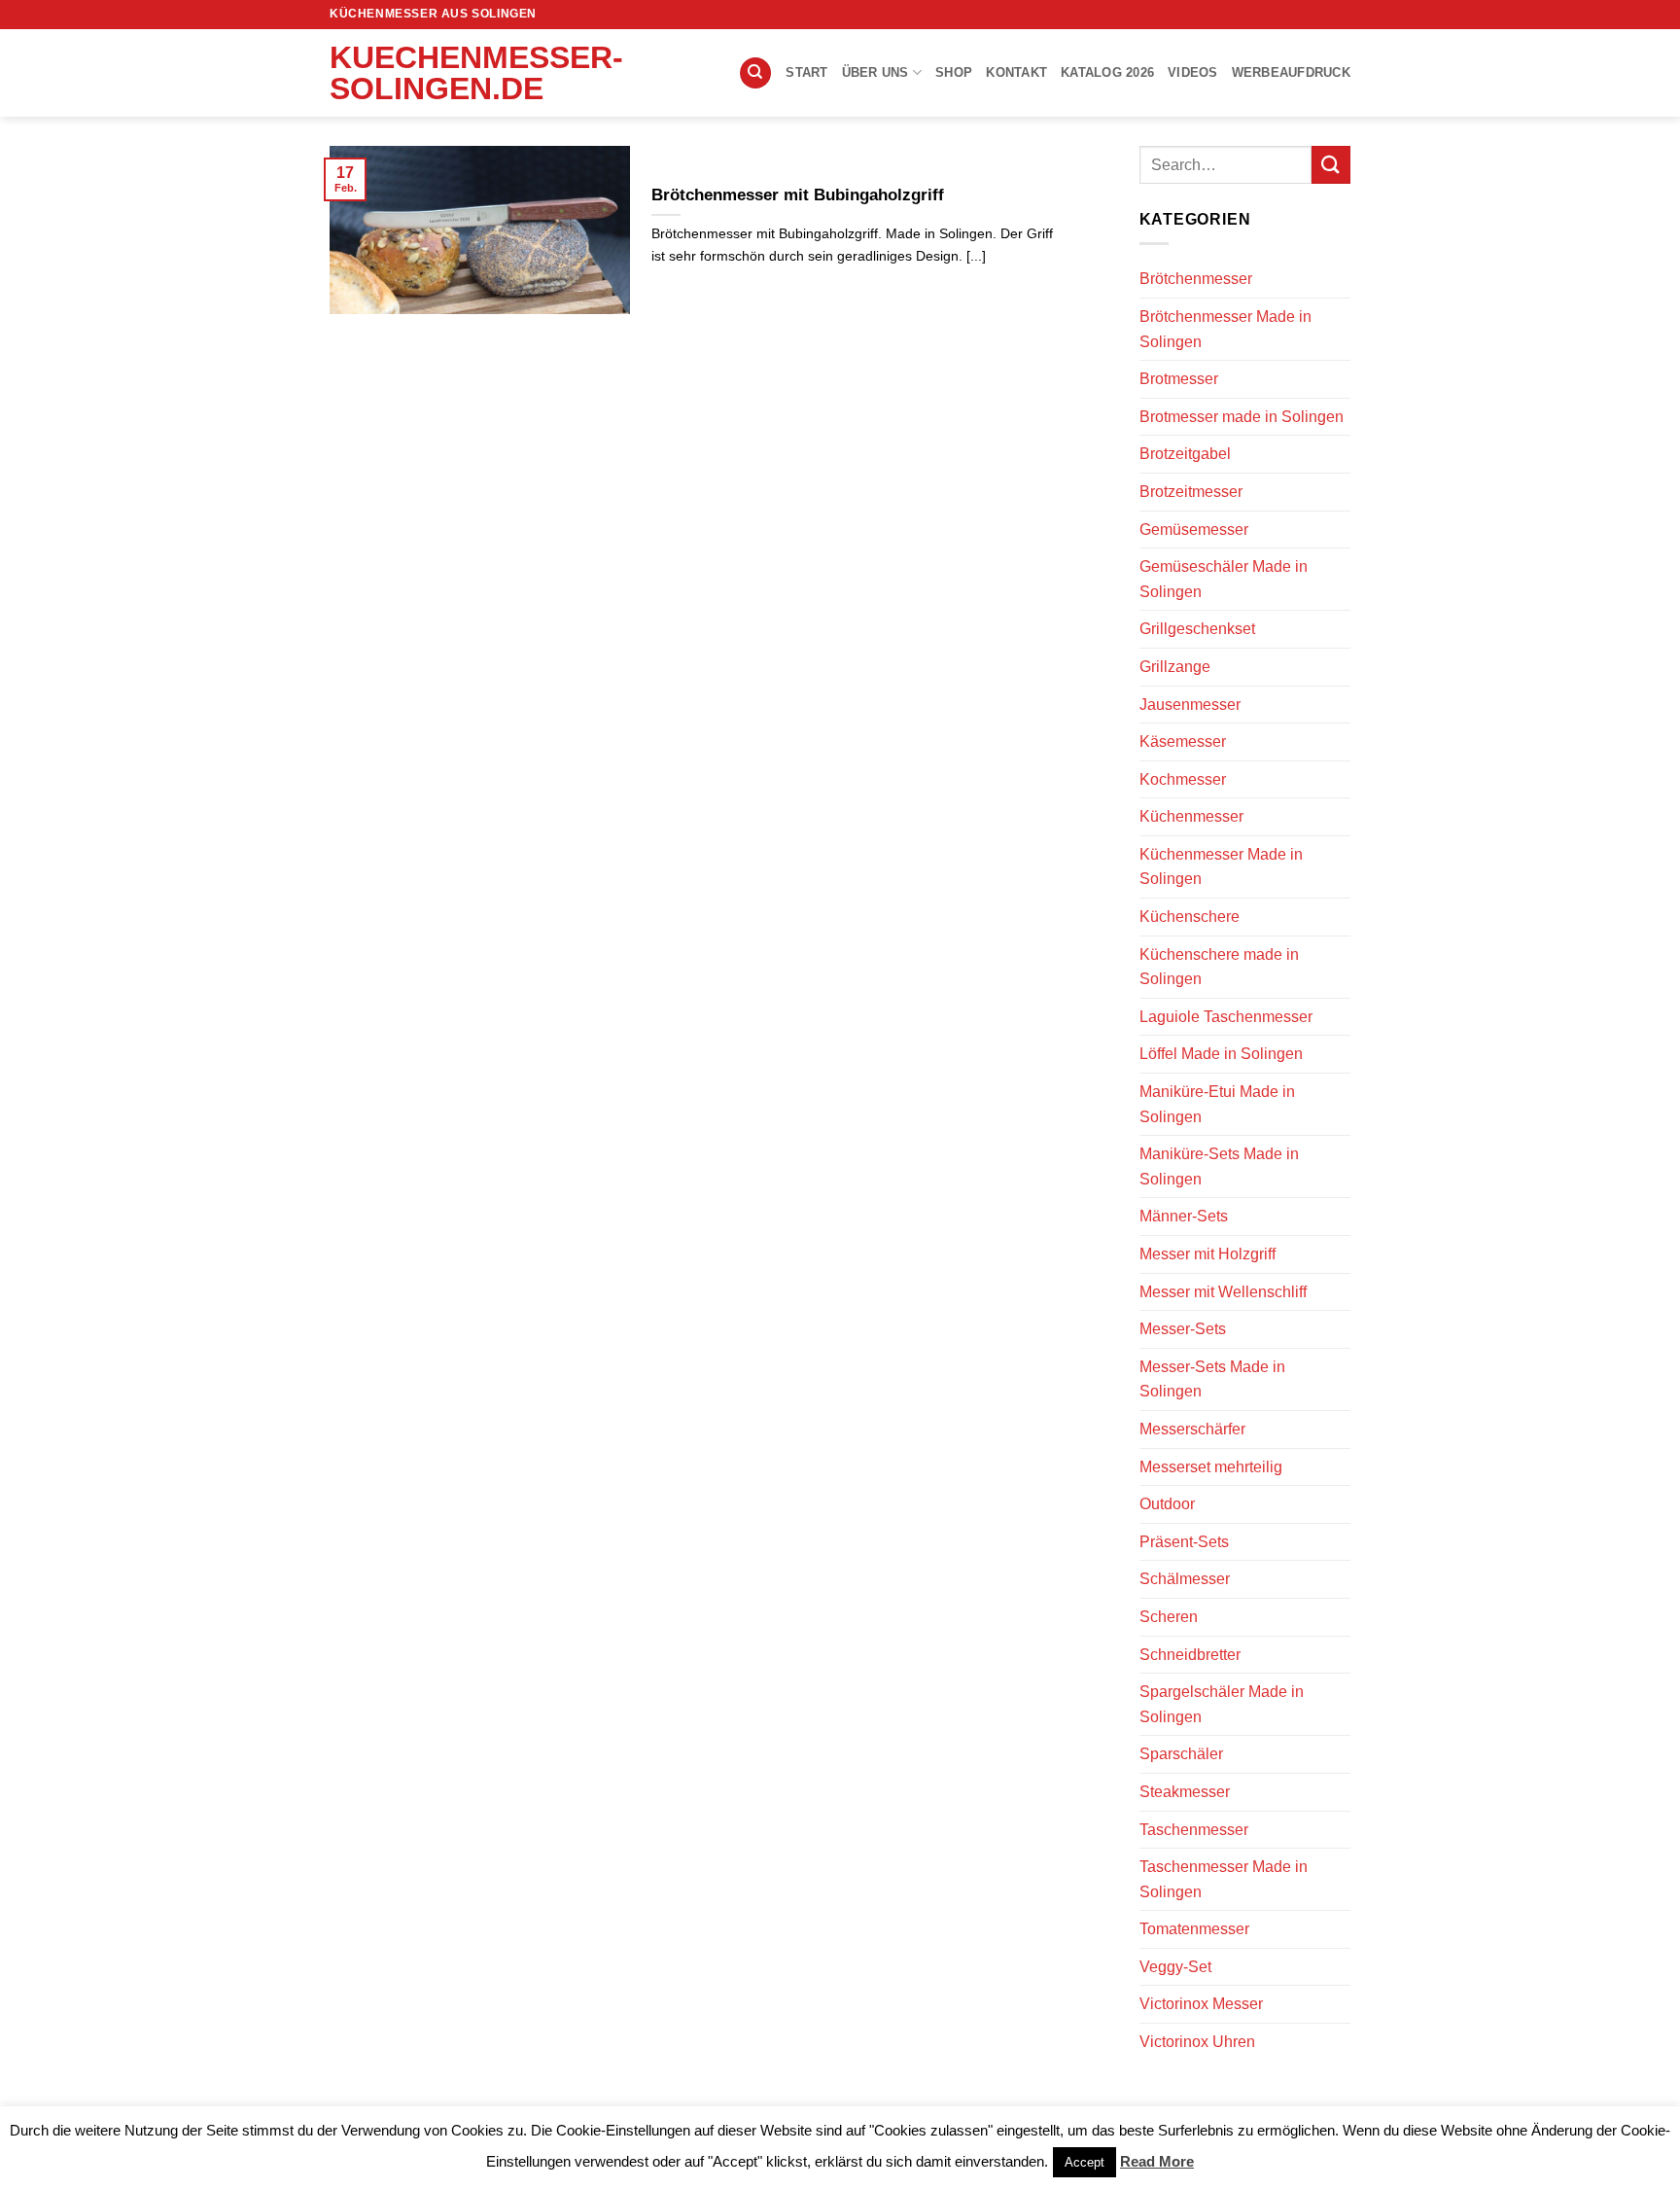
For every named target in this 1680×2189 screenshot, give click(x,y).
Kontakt (1016, 72)
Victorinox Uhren (1197, 2042)
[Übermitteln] (1331, 165)
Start (806, 72)
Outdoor (1167, 1504)
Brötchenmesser (1196, 279)
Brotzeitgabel (1185, 454)
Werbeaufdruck (1291, 72)
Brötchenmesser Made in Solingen (1225, 329)
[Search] (755, 73)
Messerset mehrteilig (1211, 1467)
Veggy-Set (1175, 1967)
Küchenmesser (1191, 816)
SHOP (954, 72)
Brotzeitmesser (1191, 492)
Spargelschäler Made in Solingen (1222, 1704)
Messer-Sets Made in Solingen (1212, 1379)
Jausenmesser (1190, 705)
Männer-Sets (1184, 1216)
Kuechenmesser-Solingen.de (427, 73)
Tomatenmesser (1194, 1929)
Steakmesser (1185, 1792)
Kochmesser (1183, 779)
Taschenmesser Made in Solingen (1224, 1879)
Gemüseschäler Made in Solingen (1224, 579)
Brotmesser (1179, 379)
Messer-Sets (1183, 1329)
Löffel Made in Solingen (1221, 1054)
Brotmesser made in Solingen (1242, 417)
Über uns (875, 72)
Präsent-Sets (1184, 1542)
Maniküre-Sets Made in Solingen (1219, 1166)
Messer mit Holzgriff (1207, 1254)
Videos (1193, 72)
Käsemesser (1183, 741)
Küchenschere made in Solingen (1219, 967)
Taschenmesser (1194, 1830)
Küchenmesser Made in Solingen (1221, 867)
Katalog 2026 (1107, 72)
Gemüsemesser (1194, 530)
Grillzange (1175, 667)
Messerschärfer (1192, 1429)
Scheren (1169, 1617)
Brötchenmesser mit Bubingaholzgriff (798, 195)
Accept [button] (1085, 2162)
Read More (1157, 2161)
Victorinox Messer (1201, 2004)
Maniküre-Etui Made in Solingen (1217, 1104)
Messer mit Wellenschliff (1223, 1292)
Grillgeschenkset (1197, 629)
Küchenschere (1190, 917)
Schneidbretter (1190, 1655)
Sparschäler (1181, 1754)
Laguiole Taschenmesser (1226, 1017)
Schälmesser (1185, 1579)
